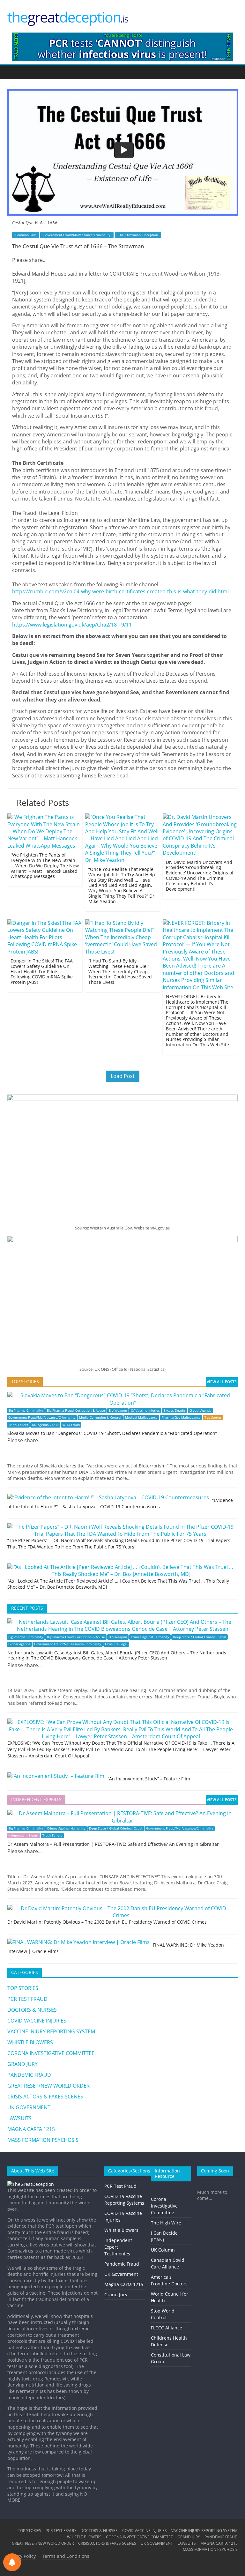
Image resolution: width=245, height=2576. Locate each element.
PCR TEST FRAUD (27, 1999)
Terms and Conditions (66, 2556)
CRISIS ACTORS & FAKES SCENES (45, 2097)
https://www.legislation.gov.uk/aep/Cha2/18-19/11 (72, 625)
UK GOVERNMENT (29, 2107)
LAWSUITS (19, 2118)
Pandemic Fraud (122, 2264)
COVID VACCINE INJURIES (37, 2021)
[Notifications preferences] (12, 2562)
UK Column (163, 2250)
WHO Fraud (71, 1425)
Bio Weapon (118, 1410)
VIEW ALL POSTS (222, 1382)
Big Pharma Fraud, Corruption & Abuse (76, 1410)
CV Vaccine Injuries (145, 1410)
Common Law (26, 235)
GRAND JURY (22, 2064)
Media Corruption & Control (100, 1418)
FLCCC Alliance (167, 2328)
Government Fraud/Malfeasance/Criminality (77, 235)
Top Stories (213, 1418)
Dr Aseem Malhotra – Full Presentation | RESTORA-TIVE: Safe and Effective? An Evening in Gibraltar (113, 1844)
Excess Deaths (175, 1410)
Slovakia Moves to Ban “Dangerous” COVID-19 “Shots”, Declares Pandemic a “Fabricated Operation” (112, 1433)
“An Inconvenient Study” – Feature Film (149, 1779)
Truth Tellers (18, 1425)
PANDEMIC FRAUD (29, 2075)
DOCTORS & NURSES (32, 2010)
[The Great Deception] (31, 2184)
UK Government (121, 2274)
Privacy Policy (22, 2556)
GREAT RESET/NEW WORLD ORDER (48, 2086)
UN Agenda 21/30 (45, 1425)
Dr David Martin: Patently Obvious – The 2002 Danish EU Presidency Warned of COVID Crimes (107, 1922)
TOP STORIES (23, 1988)
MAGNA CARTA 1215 (31, 2129)
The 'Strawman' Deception (138, 235)
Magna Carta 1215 (124, 2284)
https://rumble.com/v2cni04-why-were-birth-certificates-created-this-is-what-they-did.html (120, 591)
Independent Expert (23, 1835)
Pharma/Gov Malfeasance (181, 1418)
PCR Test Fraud (120, 2186)
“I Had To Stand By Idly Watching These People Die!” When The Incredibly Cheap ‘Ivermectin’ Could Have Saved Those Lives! (120, 971)
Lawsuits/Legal (116, 1644)
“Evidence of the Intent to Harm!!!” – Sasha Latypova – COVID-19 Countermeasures (120, 1503)
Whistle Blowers (121, 2230)
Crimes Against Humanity (150, 1637)
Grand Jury (116, 2294)
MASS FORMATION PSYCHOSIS (43, 2140)
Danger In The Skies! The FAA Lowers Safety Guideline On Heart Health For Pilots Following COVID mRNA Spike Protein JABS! (42, 971)
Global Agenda (200, 1410)
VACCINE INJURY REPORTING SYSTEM (51, 2031)
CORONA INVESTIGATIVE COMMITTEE (51, 2053)
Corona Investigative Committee (164, 2206)
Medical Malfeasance (141, 1418)
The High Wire (166, 2223)
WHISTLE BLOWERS (30, 2042)
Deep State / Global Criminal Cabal (200, 1637)
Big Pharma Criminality (26, 1410)
